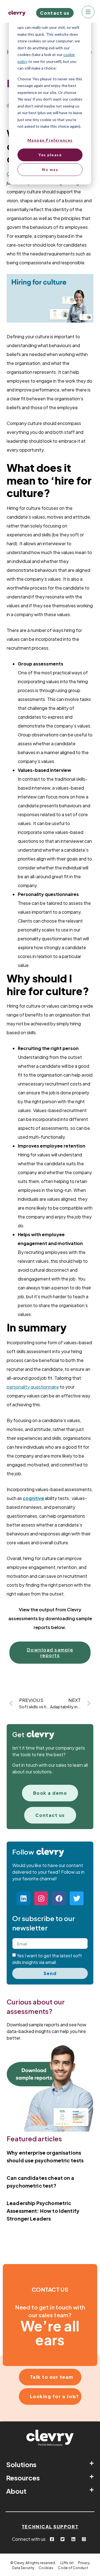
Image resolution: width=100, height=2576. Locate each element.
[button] (50, 2464)
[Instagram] (41, 1898)
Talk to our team (52, 2377)
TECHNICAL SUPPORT (50, 2527)
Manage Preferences (50, 140)
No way (50, 169)
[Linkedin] (23, 1898)
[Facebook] (59, 1898)
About (16, 2491)
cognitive (34, 1498)
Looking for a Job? (55, 2396)
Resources (23, 2478)
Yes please (50, 155)
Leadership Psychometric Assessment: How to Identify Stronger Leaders (43, 2211)
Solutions (21, 2464)
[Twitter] (77, 1898)
